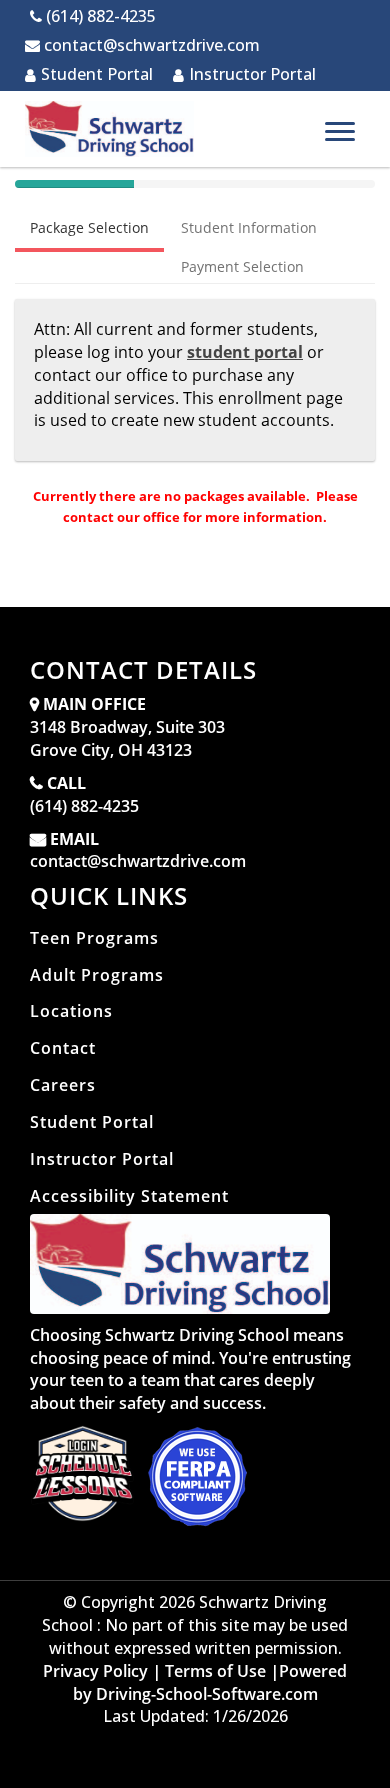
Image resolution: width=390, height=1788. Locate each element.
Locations (71, 1011)
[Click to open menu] (340, 131)
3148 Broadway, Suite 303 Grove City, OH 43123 (127, 738)
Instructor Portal (252, 74)
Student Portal (97, 74)
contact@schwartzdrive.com (138, 861)
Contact (63, 1048)
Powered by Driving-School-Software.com (210, 1682)
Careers (63, 1085)
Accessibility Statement (129, 1196)
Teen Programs (94, 938)
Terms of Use (215, 1671)
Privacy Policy (95, 1671)
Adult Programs (97, 975)
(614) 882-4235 (84, 806)
